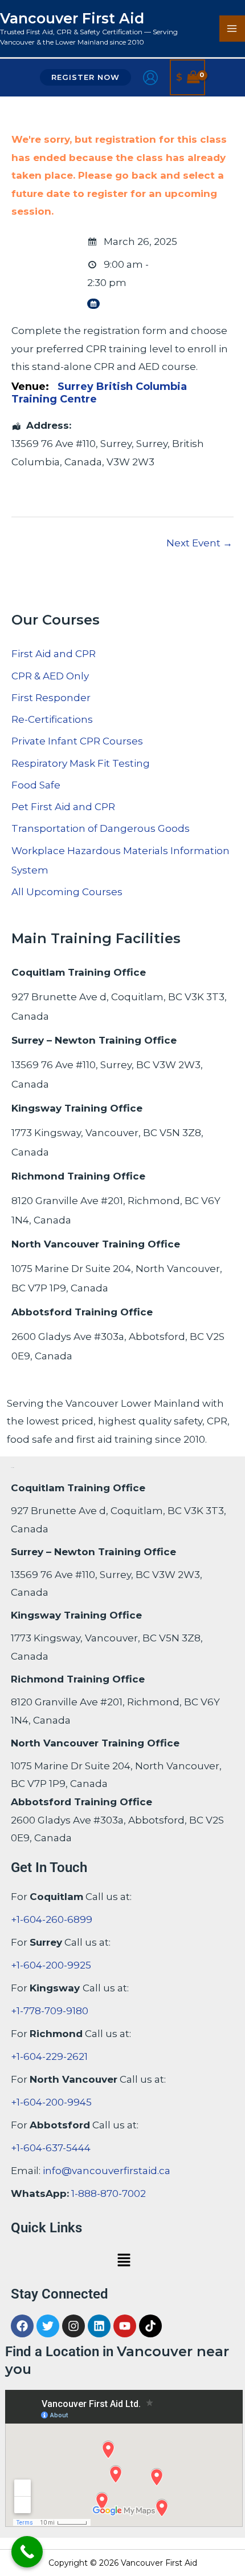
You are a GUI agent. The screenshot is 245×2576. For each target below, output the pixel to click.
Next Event (199, 543)
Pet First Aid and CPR (63, 807)
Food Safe (36, 785)
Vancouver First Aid (72, 18)
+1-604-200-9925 (51, 1965)
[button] (85, 77)
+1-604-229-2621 (49, 2056)
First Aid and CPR (54, 654)
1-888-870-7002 (109, 2193)
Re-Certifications (52, 719)
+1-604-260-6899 (52, 1919)
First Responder (51, 698)
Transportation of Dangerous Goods (101, 828)
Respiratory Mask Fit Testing (81, 763)
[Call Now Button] (27, 2552)
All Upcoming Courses (67, 892)
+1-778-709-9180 (50, 2011)
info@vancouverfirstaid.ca (107, 2171)
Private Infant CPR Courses (77, 741)
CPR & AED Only (50, 676)
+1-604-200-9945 (51, 2102)
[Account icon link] (150, 78)
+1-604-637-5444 (51, 2148)
